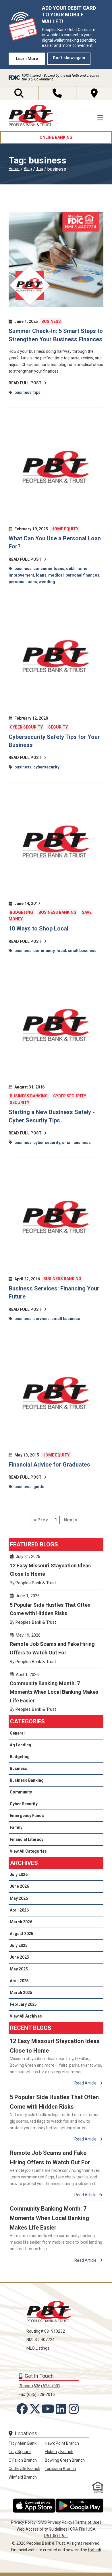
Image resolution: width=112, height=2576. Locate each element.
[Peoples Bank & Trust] (31, 116)
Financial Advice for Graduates (49, 1465)
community (44, 951)
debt (70, 569)
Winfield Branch (23, 2477)
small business (82, 951)
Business (51, 321)
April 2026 (19, 1910)
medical (56, 575)
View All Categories (28, 1851)
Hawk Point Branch (62, 2443)
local (61, 951)
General (17, 1733)
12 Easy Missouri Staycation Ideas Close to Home (56, 1572)
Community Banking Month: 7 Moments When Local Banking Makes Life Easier (56, 1694)
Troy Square (20, 2452)
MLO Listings (38, 2348)
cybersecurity (46, 767)
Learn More (27, 59)
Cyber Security (26, 727)
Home (14, 169)
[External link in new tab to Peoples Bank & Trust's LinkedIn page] (62, 2409)
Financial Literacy (27, 1839)
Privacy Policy (23, 2522)
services (41, 1319)
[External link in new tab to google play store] (80, 2506)
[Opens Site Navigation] (100, 118)
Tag (40, 169)
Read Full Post (25, 383)
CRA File (78, 2529)
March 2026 (21, 1922)
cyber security (47, 1142)
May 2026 (19, 1898)
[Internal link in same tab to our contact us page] (57, 93)
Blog (28, 169)
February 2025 (23, 2004)
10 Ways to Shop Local (38, 928)
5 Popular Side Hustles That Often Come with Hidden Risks (56, 1611)
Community (21, 1792)
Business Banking (57, 912)
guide (39, 1487)
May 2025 (19, 1969)
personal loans (23, 582)
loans (41, 575)
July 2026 (19, 1874)
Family (16, 1827)
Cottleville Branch (24, 2469)
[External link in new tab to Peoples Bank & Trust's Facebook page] (23, 2409)
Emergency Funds (27, 1816)
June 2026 (19, 1886)
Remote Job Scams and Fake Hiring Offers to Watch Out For (56, 1651)
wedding (47, 582)
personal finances (82, 575)
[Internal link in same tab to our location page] (94, 93)
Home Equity (65, 529)
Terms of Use (87, 2522)
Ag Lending (21, 1745)
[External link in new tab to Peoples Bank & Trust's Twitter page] (36, 2409)
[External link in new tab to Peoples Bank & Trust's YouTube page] (49, 2409)
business (23, 392)
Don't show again (69, 58)
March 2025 (21, 1993)
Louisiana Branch (60, 2469)
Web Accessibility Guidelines (42, 2529)
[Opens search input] (19, 93)
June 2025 (19, 1957)
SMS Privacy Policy (55, 2522)
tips (37, 392)
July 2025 (19, 1945)
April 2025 (19, 1981)
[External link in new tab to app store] (34, 2506)
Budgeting (21, 912)
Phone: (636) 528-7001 (39, 2386)
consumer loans (49, 569)
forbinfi (94, 2550)
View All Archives (26, 2016)
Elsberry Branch (59, 2452)
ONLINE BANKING (56, 137)
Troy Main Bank (23, 2443)
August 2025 (22, 1934)
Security (58, 727)
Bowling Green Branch (65, 2460)
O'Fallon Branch (23, 2460)
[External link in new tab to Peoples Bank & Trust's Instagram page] (75, 2409)
